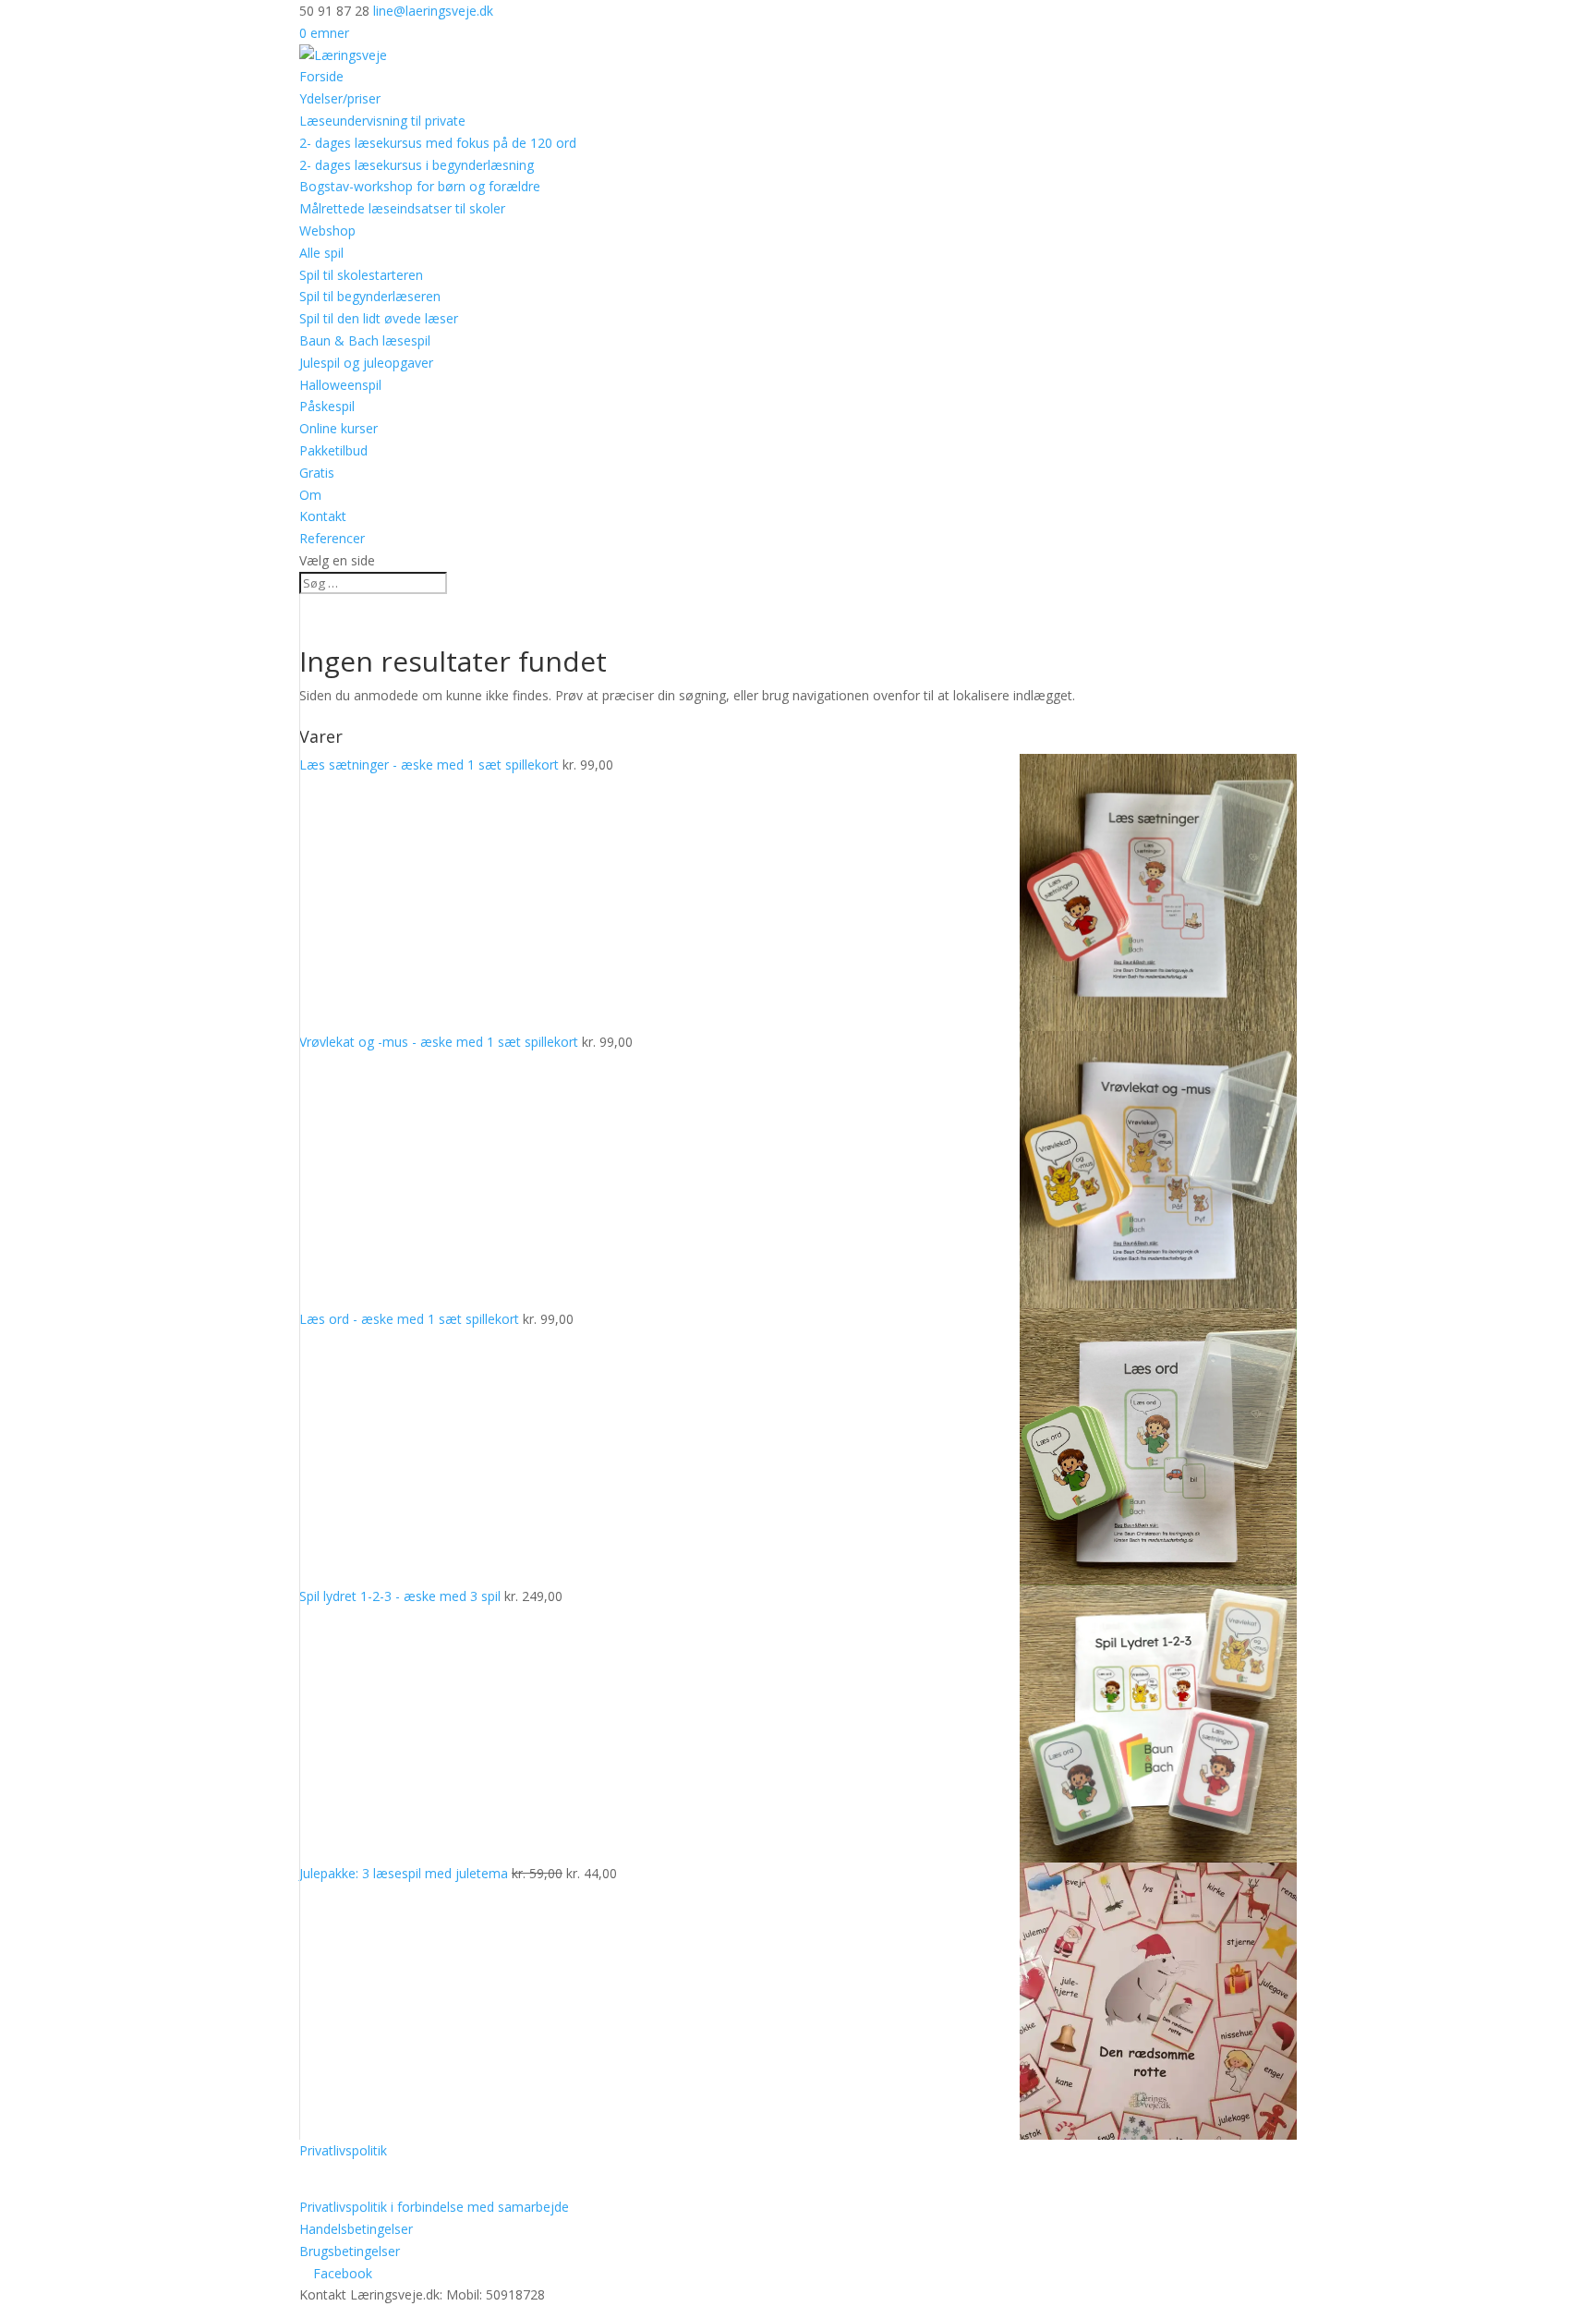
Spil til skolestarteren (361, 275)
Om (310, 495)
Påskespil (327, 406)
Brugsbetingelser (350, 2251)
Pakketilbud (333, 450)
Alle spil (321, 253)
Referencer (332, 538)
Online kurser (339, 428)
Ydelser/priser (340, 98)
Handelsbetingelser (356, 2229)
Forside (321, 76)
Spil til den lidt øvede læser (379, 318)
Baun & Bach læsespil (365, 340)
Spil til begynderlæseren (370, 296)
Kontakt (323, 516)
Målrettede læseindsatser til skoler (402, 208)
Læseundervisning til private (382, 121)
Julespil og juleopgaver (366, 363)
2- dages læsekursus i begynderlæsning (417, 165)
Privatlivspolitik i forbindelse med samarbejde (434, 2207)
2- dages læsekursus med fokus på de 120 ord (438, 143)
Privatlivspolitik (343, 2150)
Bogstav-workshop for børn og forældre (420, 186)
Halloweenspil (340, 385)
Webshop (327, 231)
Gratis (317, 473)
